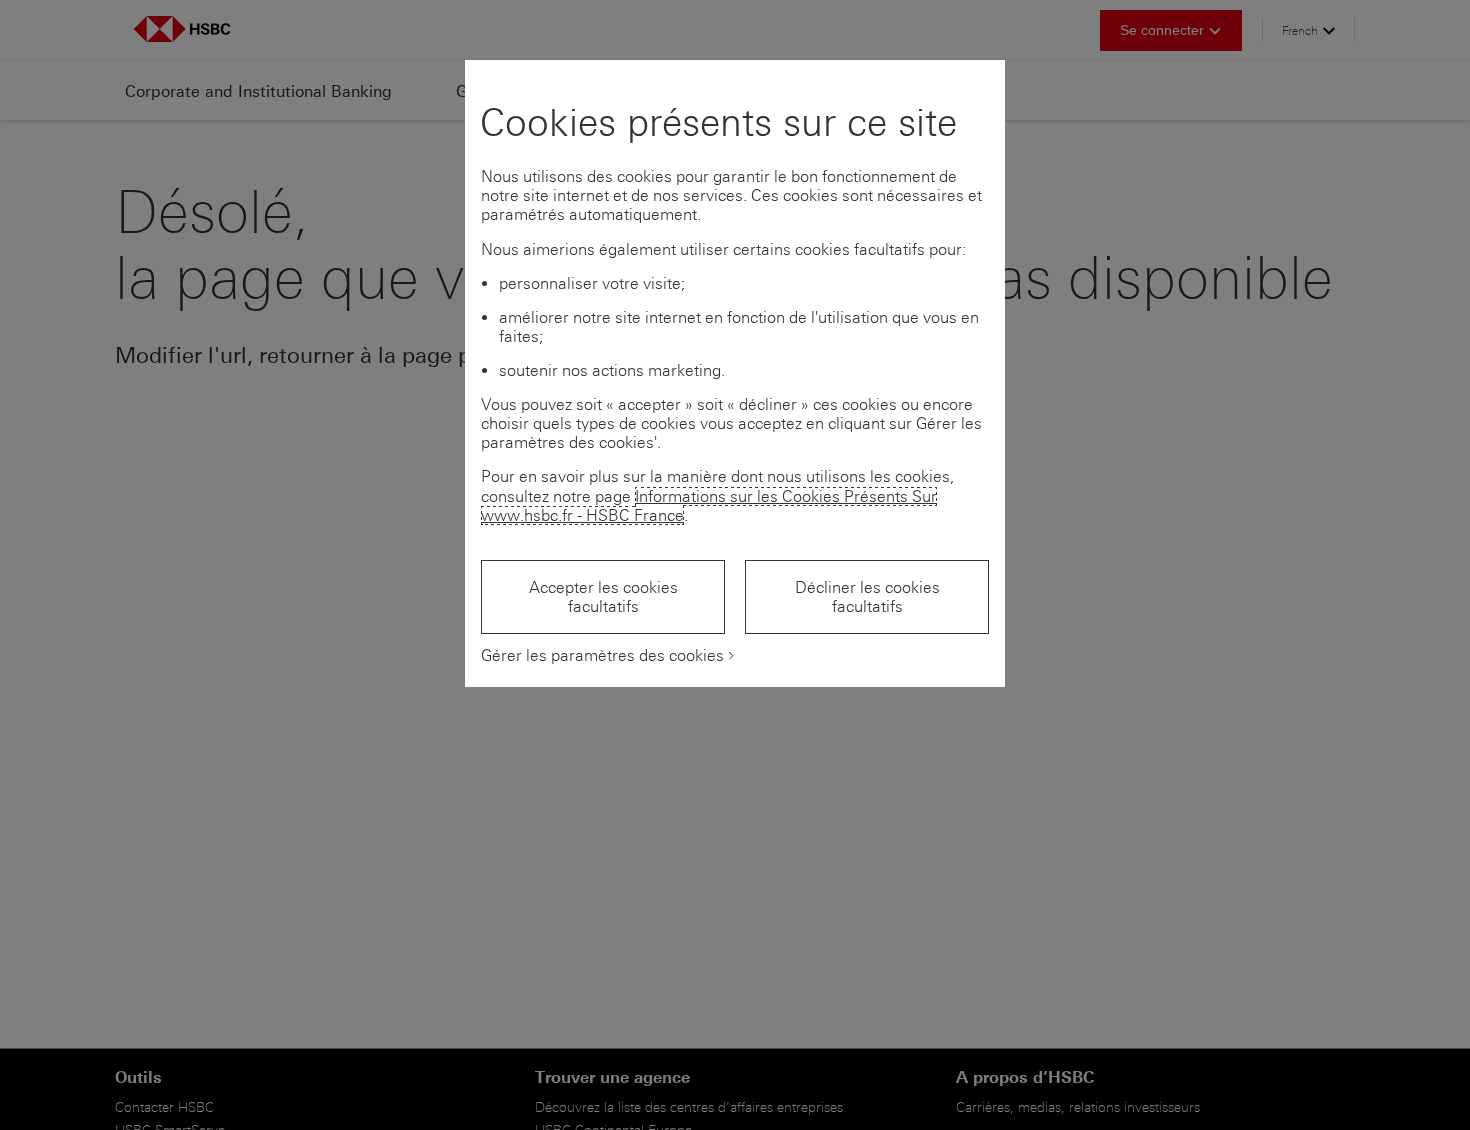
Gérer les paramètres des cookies (602, 655)
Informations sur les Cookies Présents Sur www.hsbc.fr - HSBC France (709, 506)
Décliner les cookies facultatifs (867, 597)
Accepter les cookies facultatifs (603, 597)
